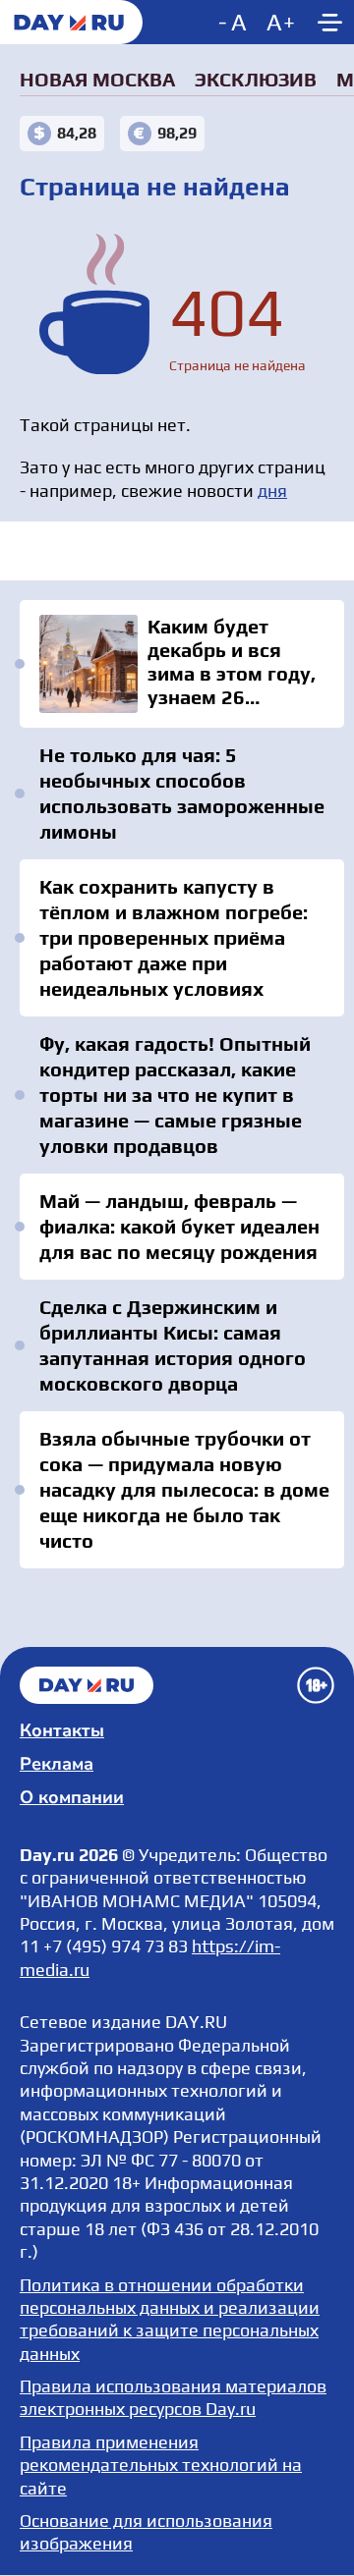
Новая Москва (97, 79)
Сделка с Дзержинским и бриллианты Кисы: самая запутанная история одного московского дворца (173, 1345)
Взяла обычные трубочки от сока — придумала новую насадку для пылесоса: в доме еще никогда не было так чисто (184, 1489)
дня (272, 491)
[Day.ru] (71, 22)
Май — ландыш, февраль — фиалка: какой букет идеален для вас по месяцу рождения (179, 1226)
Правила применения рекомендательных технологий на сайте (161, 2465)
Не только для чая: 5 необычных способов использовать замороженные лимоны (182, 793)
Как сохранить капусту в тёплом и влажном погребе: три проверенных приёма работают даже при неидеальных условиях (174, 937)
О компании (72, 1797)
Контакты (62, 1730)
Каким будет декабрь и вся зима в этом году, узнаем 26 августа (182, 664)
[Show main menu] (329, 22)
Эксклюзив (256, 79)
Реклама (57, 1764)
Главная (87, 1685)
